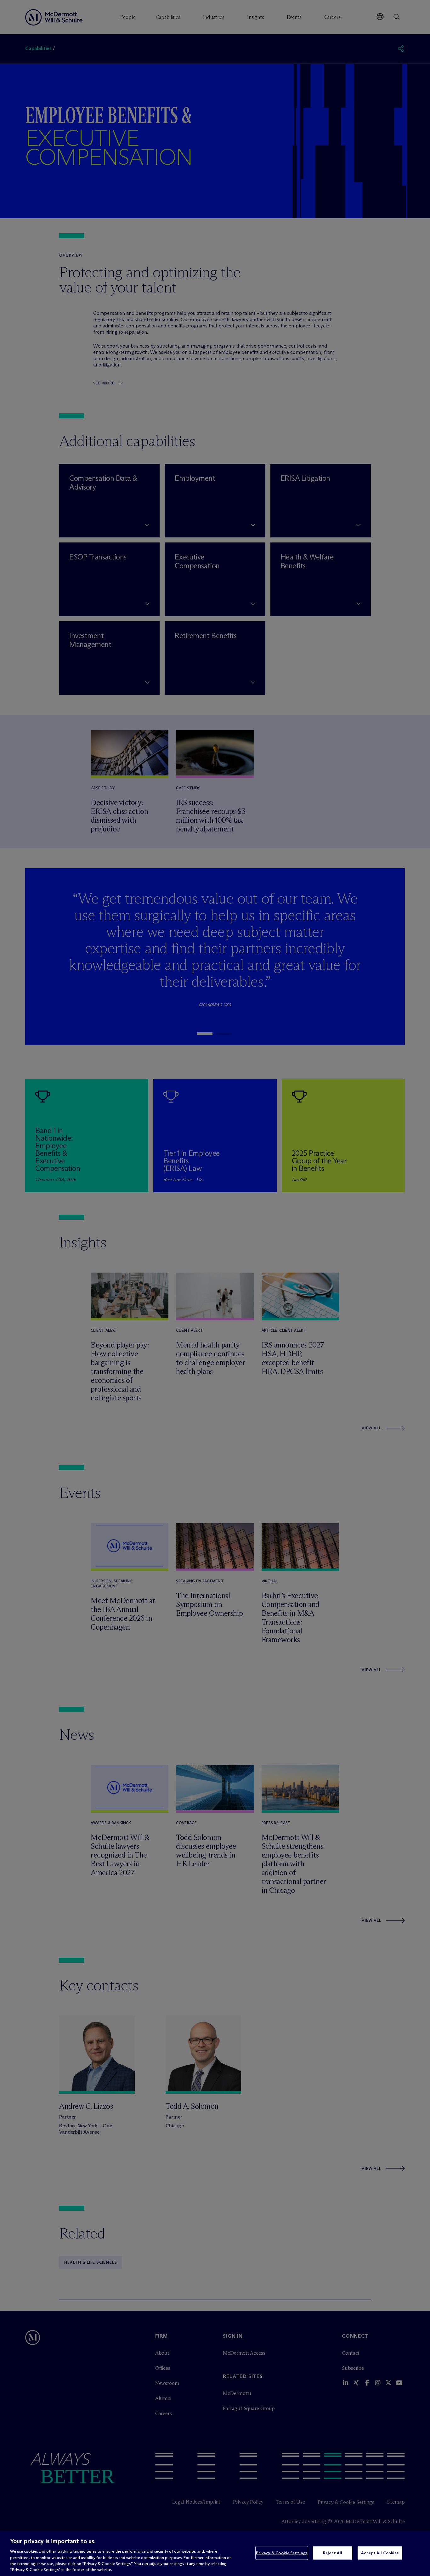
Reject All (333, 2553)
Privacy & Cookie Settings (282, 2553)
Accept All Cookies (380, 2553)
